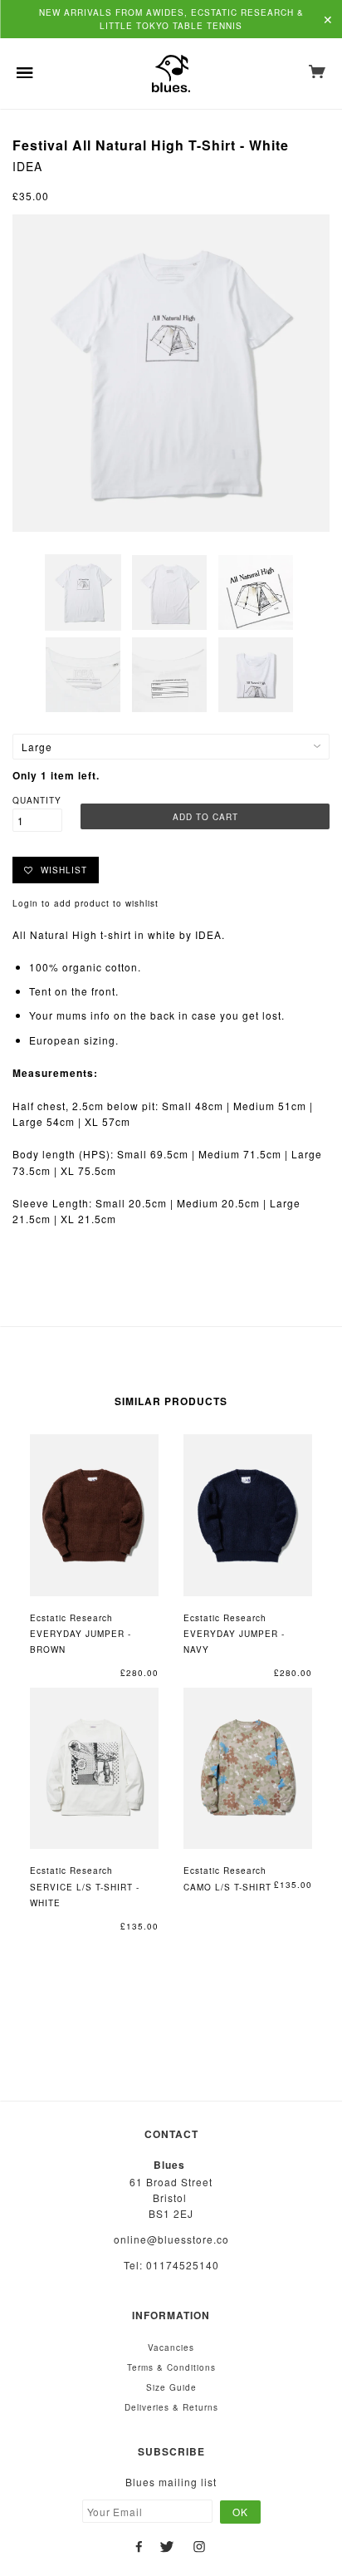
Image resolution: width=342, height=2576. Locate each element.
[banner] (171, 74)
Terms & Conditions (171, 2367)
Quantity (37, 800)
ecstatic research (71, 1618)
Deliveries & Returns (171, 2407)
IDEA (27, 166)
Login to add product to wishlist (85, 903)
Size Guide (171, 2387)
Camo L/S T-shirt (227, 1887)
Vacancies (171, 2347)
